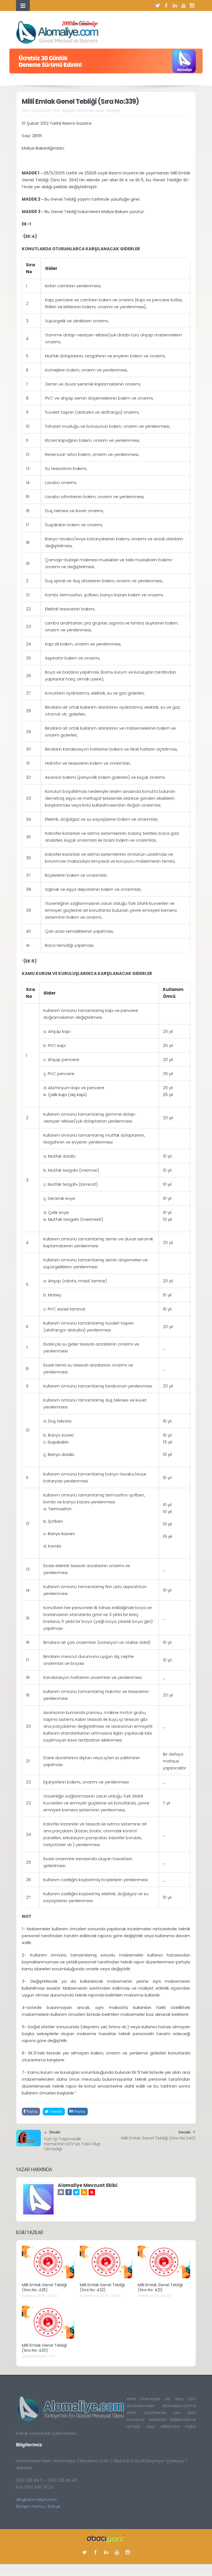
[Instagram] (192, 6)
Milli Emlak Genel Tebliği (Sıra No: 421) (160, 2287)
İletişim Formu (30, 2506)
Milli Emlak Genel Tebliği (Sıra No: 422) (102, 2287)
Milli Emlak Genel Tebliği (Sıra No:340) (158, 2138)
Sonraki (184, 2132)
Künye (54, 2506)
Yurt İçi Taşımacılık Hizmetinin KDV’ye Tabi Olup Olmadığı (72, 2144)
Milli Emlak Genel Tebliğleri (99, 111)
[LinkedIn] (175, 6)
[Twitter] (158, 6)
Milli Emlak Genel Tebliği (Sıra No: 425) (44, 2287)
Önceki (55, 2132)
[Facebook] (166, 6)
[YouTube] (183, 6)
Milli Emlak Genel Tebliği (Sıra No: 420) (44, 2348)
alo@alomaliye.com (36, 2499)
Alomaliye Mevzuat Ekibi (88, 2185)
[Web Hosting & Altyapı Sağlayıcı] (106, 2538)
